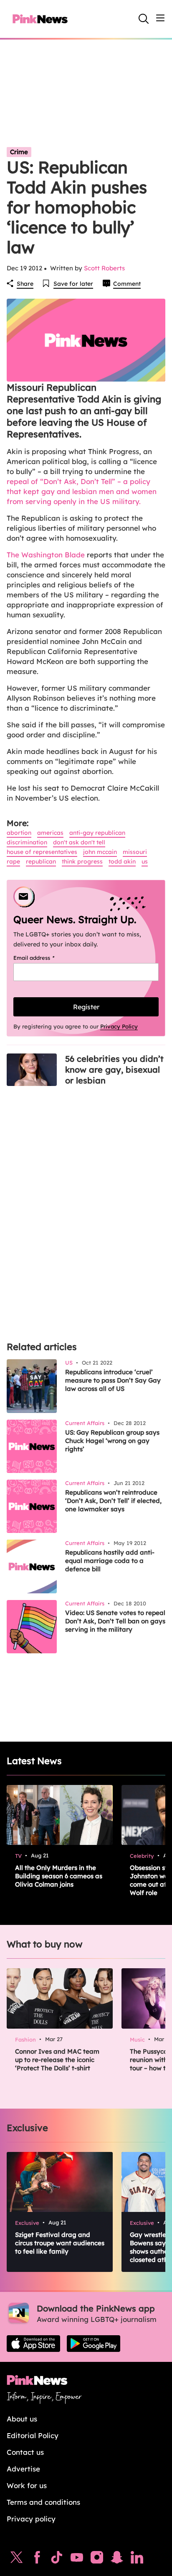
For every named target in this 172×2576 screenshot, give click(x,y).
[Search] (144, 19)
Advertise (23, 2469)
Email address (44, 958)
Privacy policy (31, 2519)
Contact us (25, 2452)
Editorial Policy (33, 2435)
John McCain (100, 852)
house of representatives (42, 852)
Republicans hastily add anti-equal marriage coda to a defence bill (110, 1561)
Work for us (27, 2485)
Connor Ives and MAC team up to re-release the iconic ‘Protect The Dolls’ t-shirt (57, 2060)
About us (22, 2419)
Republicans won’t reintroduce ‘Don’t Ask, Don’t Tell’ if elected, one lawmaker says (113, 1501)
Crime (19, 152)
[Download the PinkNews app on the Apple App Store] (33, 2344)
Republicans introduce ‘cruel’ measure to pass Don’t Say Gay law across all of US (113, 1380)
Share (25, 284)
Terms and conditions (43, 2502)
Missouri (135, 852)
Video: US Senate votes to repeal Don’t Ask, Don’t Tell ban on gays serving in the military (115, 1621)
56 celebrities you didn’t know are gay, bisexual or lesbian (114, 1070)
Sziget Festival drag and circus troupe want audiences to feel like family (60, 2243)
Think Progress (82, 861)
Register (86, 1007)
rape (13, 861)
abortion (19, 833)
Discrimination (27, 842)
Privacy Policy (119, 1026)
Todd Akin (122, 861)
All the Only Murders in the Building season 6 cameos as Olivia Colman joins (59, 1876)
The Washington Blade (47, 555)
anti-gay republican (97, 833)
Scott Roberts (104, 268)
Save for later (73, 284)
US (145, 861)
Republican (41, 861)
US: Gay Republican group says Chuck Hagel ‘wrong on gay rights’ (112, 1441)
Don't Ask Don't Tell (79, 842)
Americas (50, 833)
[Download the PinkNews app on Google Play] (94, 2344)
